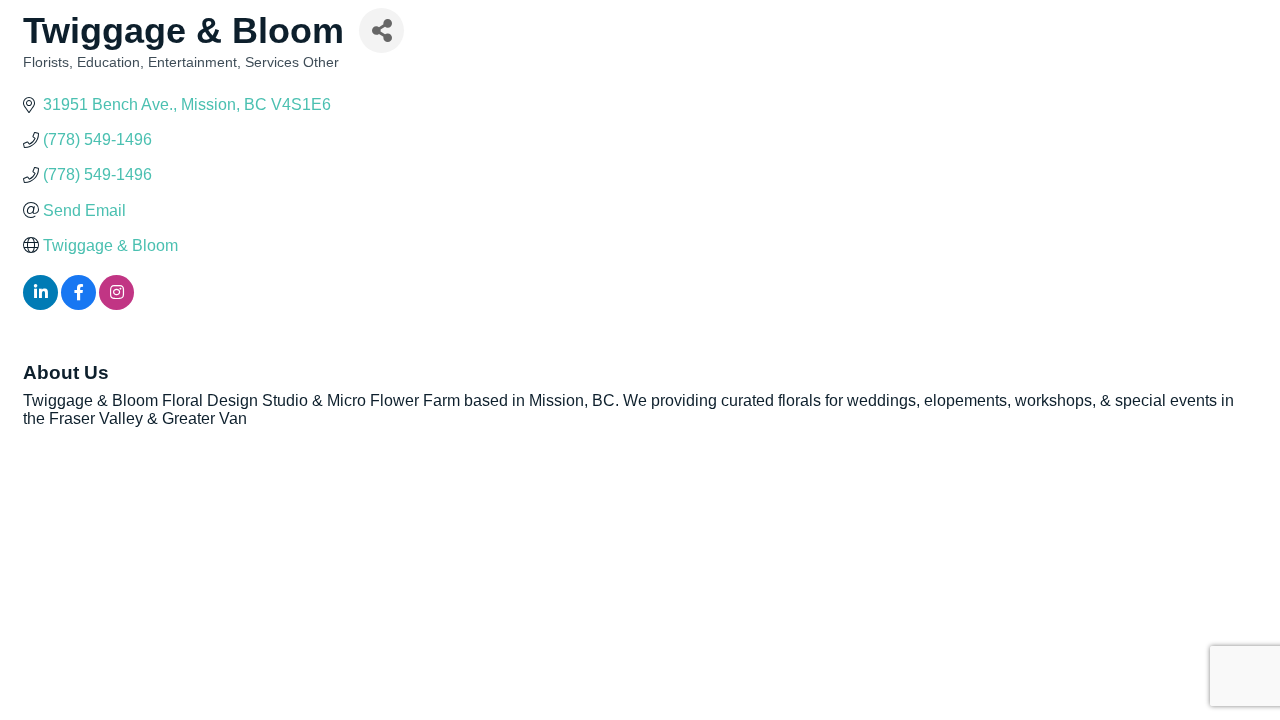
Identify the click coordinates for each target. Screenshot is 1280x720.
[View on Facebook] (78, 304)
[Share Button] (381, 30)
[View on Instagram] (116, 304)
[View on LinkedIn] (40, 304)
